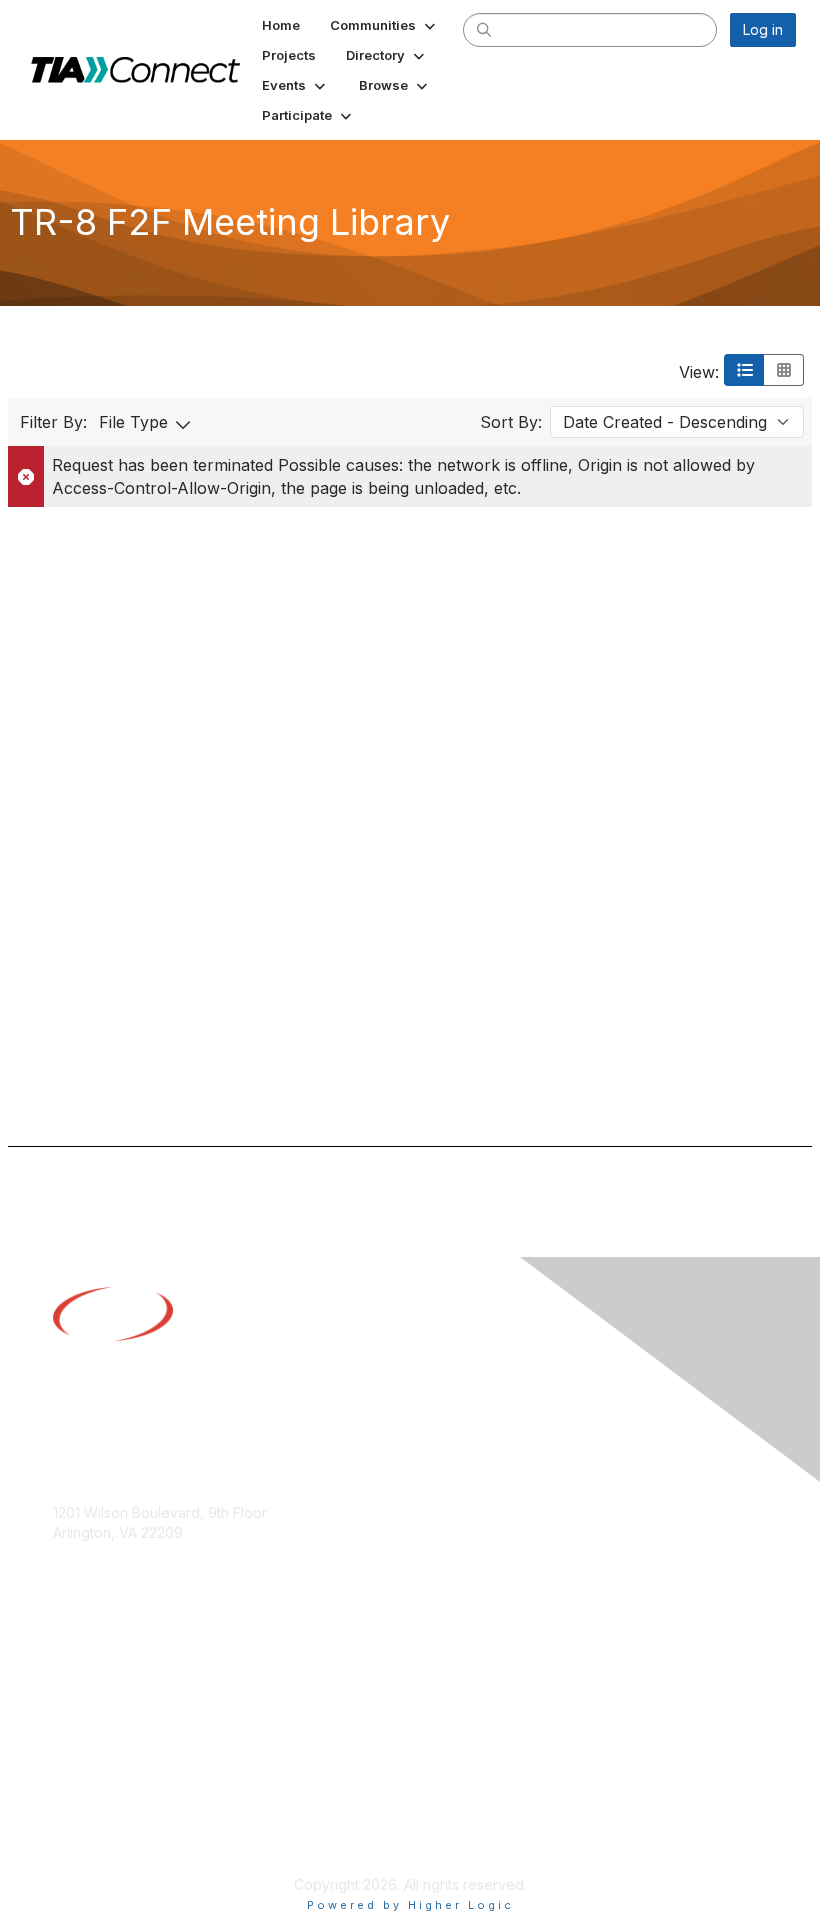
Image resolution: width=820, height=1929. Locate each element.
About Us (83, 1815)
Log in (763, 29)
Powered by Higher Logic (410, 1905)
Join (67, 1663)
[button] (384, 25)
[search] (484, 29)
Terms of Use (97, 1834)
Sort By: (511, 422)
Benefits (80, 1683)
